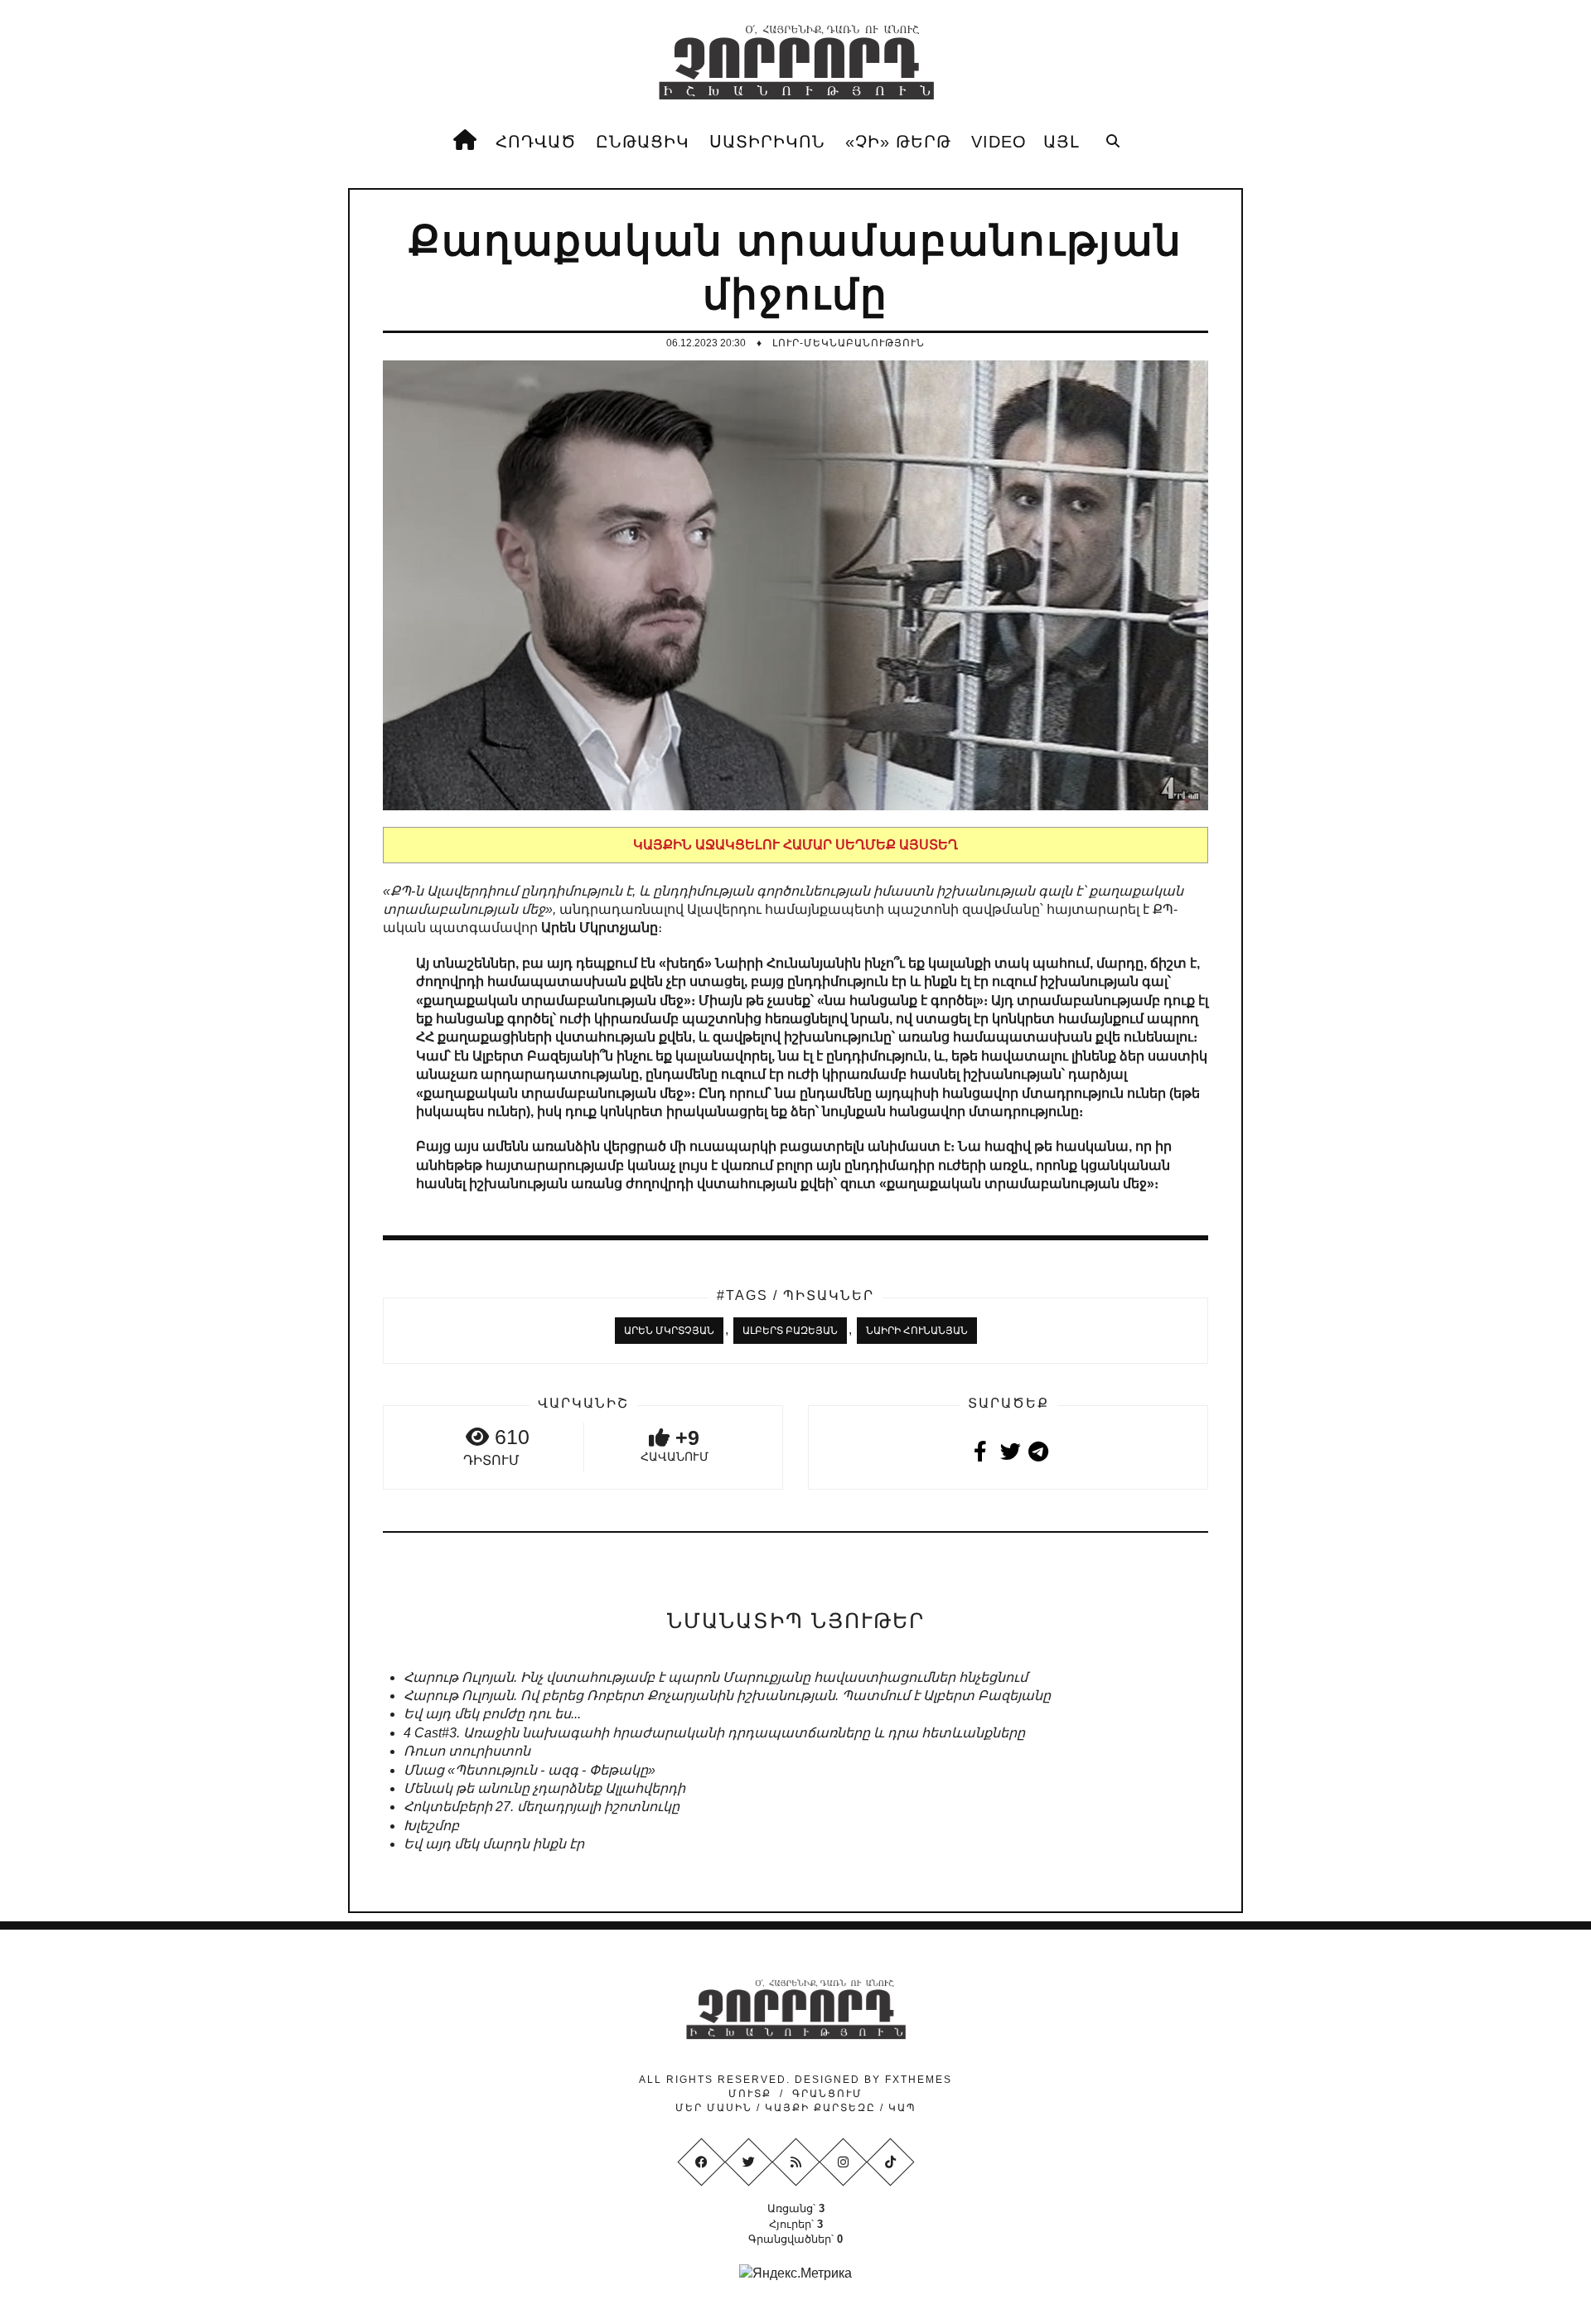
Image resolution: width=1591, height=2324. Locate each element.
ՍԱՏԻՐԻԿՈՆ (767, 142)
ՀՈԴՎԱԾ (536, 142)
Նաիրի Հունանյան (917, 1331)
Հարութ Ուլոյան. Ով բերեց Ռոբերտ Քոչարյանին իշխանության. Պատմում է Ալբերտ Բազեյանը (727, 1696)
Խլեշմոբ (431, 1826)
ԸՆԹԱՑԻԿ (643, 142)
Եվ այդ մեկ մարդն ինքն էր (494, 1844)
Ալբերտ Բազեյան (790, 1331)
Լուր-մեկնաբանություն (849, 343)
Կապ (900, 2108)
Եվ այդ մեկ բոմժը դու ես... (492, 1714)
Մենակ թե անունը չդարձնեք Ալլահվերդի (544, 1788)
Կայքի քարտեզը (820, 2108)
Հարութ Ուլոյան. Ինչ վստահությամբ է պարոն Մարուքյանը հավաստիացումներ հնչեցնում (716, 1677)
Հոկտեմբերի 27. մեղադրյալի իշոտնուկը (542, 1807)
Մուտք (750, 2094)
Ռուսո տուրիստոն (467, 1751)
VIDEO (999, 142)
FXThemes (919, 2080)
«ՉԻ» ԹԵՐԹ (898, 142)
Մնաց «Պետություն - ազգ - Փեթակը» (530, 1770)
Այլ (1061, 142)
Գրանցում (827, 2094)
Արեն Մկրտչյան (669, 1331)
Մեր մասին (716, 2108)
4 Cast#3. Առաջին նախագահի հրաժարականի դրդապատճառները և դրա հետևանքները (714, 1733)
